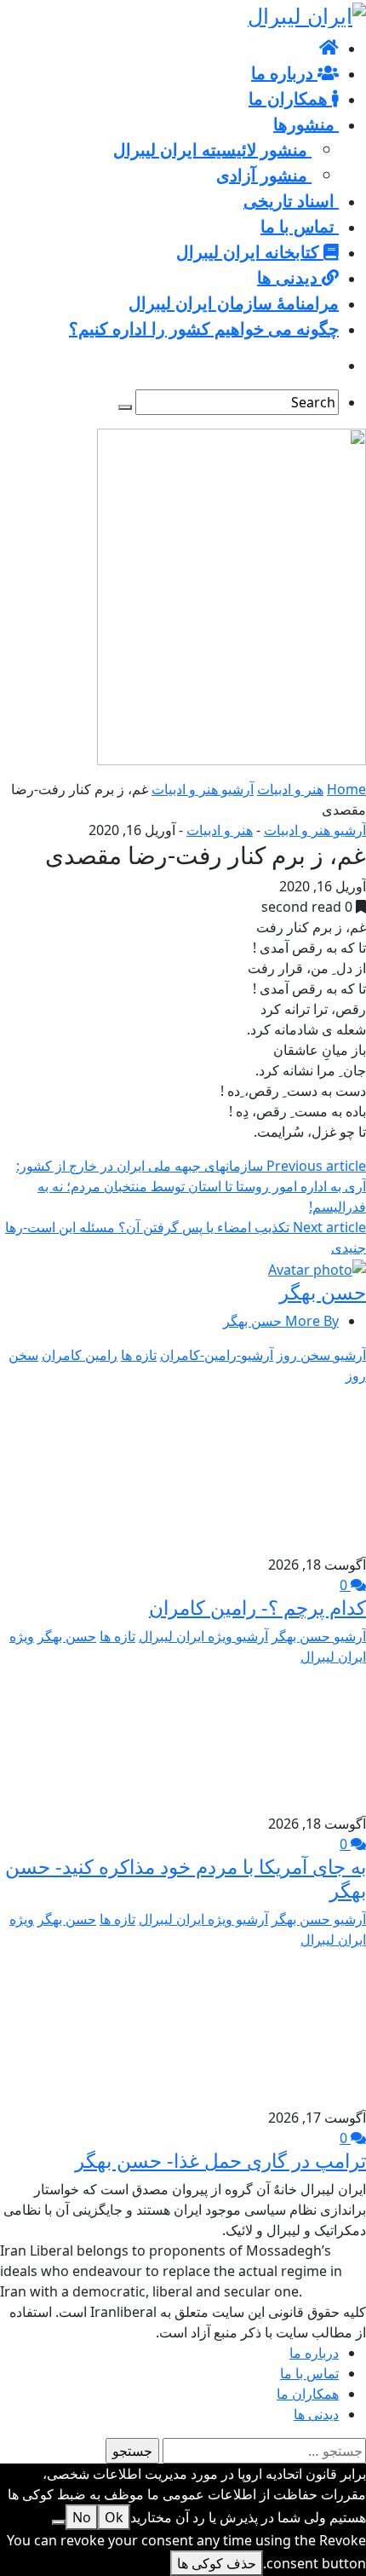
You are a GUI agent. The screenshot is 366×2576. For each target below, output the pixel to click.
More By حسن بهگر (281, 1321)
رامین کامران (80, 1355)
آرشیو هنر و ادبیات (203, 789)
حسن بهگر (323, 1292)
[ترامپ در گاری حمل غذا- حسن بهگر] (283, 2027)
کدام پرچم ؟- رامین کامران (257, 1607)
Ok (114, 2517)
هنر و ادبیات (290, 789)
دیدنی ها (316, 2414)
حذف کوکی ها (217, 2563)
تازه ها (139, 1355)
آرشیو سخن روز (321, 1355)
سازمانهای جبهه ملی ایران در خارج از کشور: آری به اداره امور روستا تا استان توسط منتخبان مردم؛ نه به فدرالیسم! (191, 1186)
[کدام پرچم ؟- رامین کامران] (193, 1469)
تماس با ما (309, 2373)
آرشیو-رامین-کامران (217, 1355)
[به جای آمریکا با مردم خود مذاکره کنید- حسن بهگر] (263, 1739)
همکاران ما (308, 2394)
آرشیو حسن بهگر (319, 1636)
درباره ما (314, 2353)
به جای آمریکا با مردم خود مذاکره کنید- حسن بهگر (186, 1878)
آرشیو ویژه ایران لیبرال (203, 1636)
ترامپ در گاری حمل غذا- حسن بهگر (220, 2160)
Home (346, 789)
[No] (59, 2522)
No (82, 2517)
